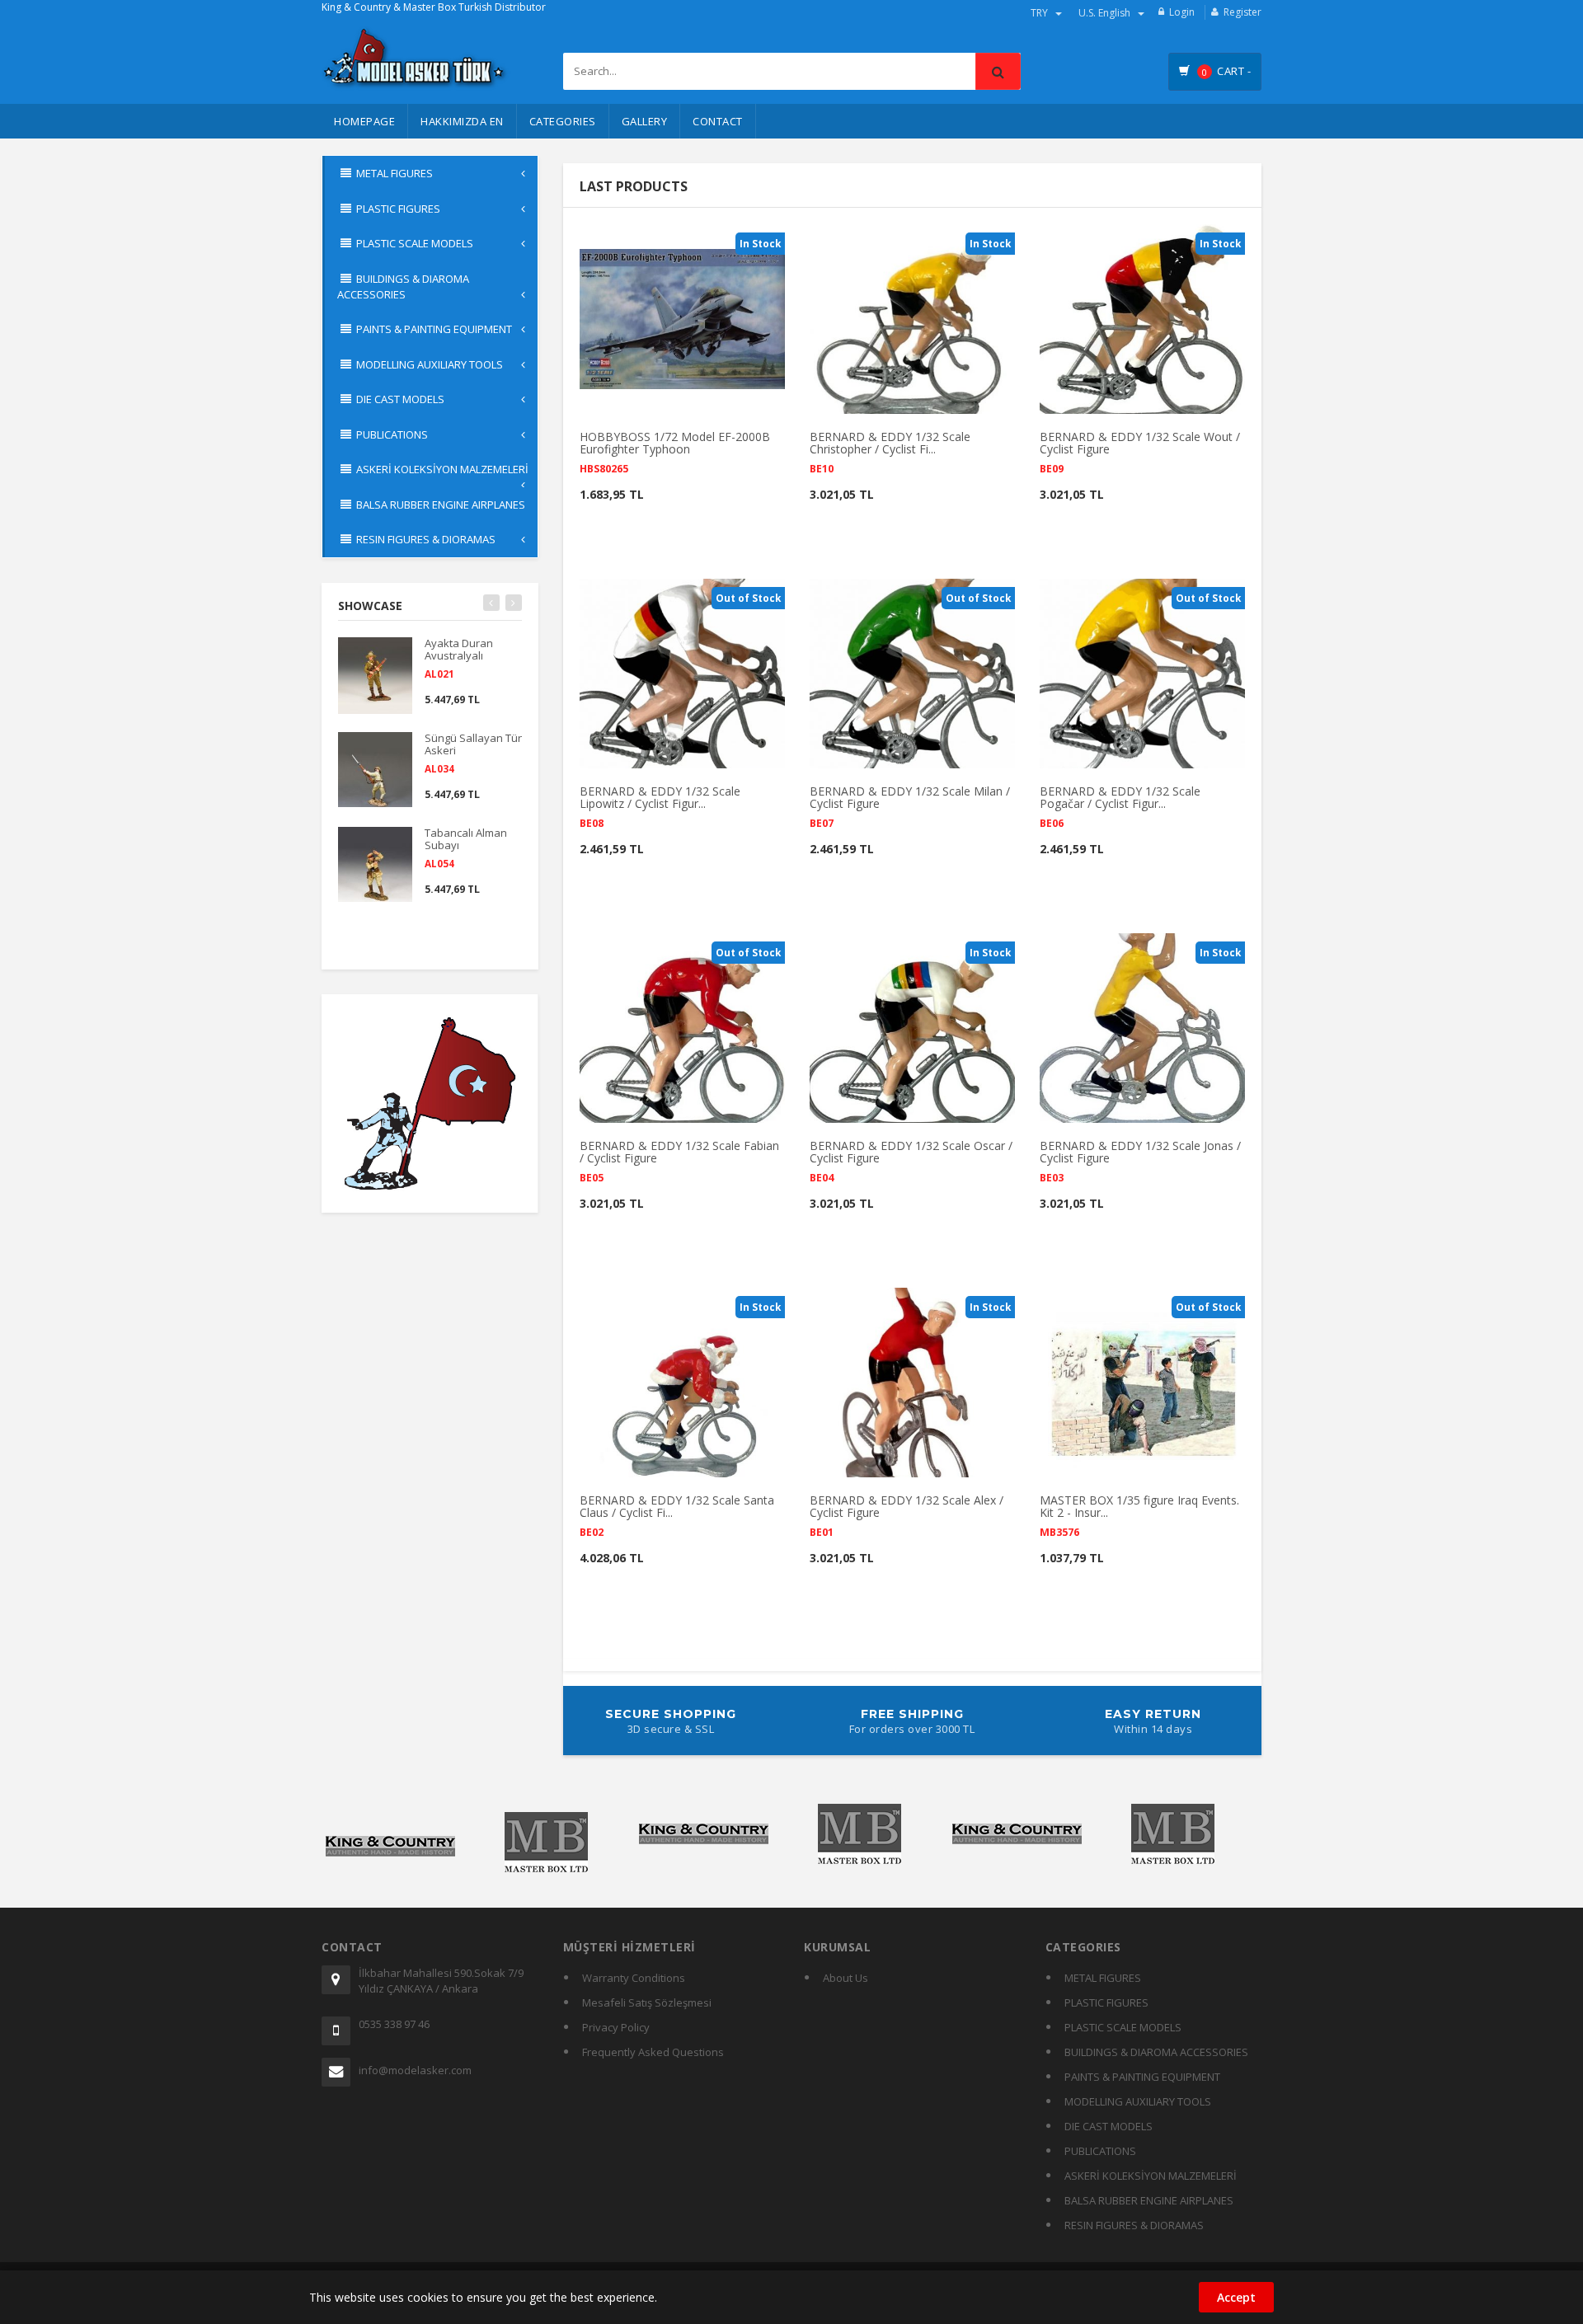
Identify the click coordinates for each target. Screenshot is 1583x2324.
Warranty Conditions (634, 1978)
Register (1242, 12)
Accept (1236, 2297)
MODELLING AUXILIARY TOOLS (1138, 2101)
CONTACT (718, 121)
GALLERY (645, 121)
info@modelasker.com (415, 2070)
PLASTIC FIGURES (1106, 2002)
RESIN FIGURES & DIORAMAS (1134, 2225)
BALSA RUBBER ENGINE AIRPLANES (1149, 2200)
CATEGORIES (563, 121)
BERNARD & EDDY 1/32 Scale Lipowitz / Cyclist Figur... (660, 806)
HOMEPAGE (364, 121)
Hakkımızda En (462, 121)
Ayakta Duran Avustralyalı (459, 657)
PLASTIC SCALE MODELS (1123, 2027)
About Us (846, 1978)
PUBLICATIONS (1100, 2151)
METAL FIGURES (1103, 1978)
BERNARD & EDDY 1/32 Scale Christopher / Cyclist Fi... (890, 451)
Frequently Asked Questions (653, 2052)
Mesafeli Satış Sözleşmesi (647, 2002)
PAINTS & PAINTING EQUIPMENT (1142, 2077)
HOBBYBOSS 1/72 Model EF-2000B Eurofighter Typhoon (675, 451)
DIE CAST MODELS (1109, 2126)
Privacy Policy (616, 2027)
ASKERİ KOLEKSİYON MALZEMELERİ (1151, 2176)
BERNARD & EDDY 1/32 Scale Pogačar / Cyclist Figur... (1120, 806)
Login (1182, 12)
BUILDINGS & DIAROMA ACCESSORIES (1156, 2052)
